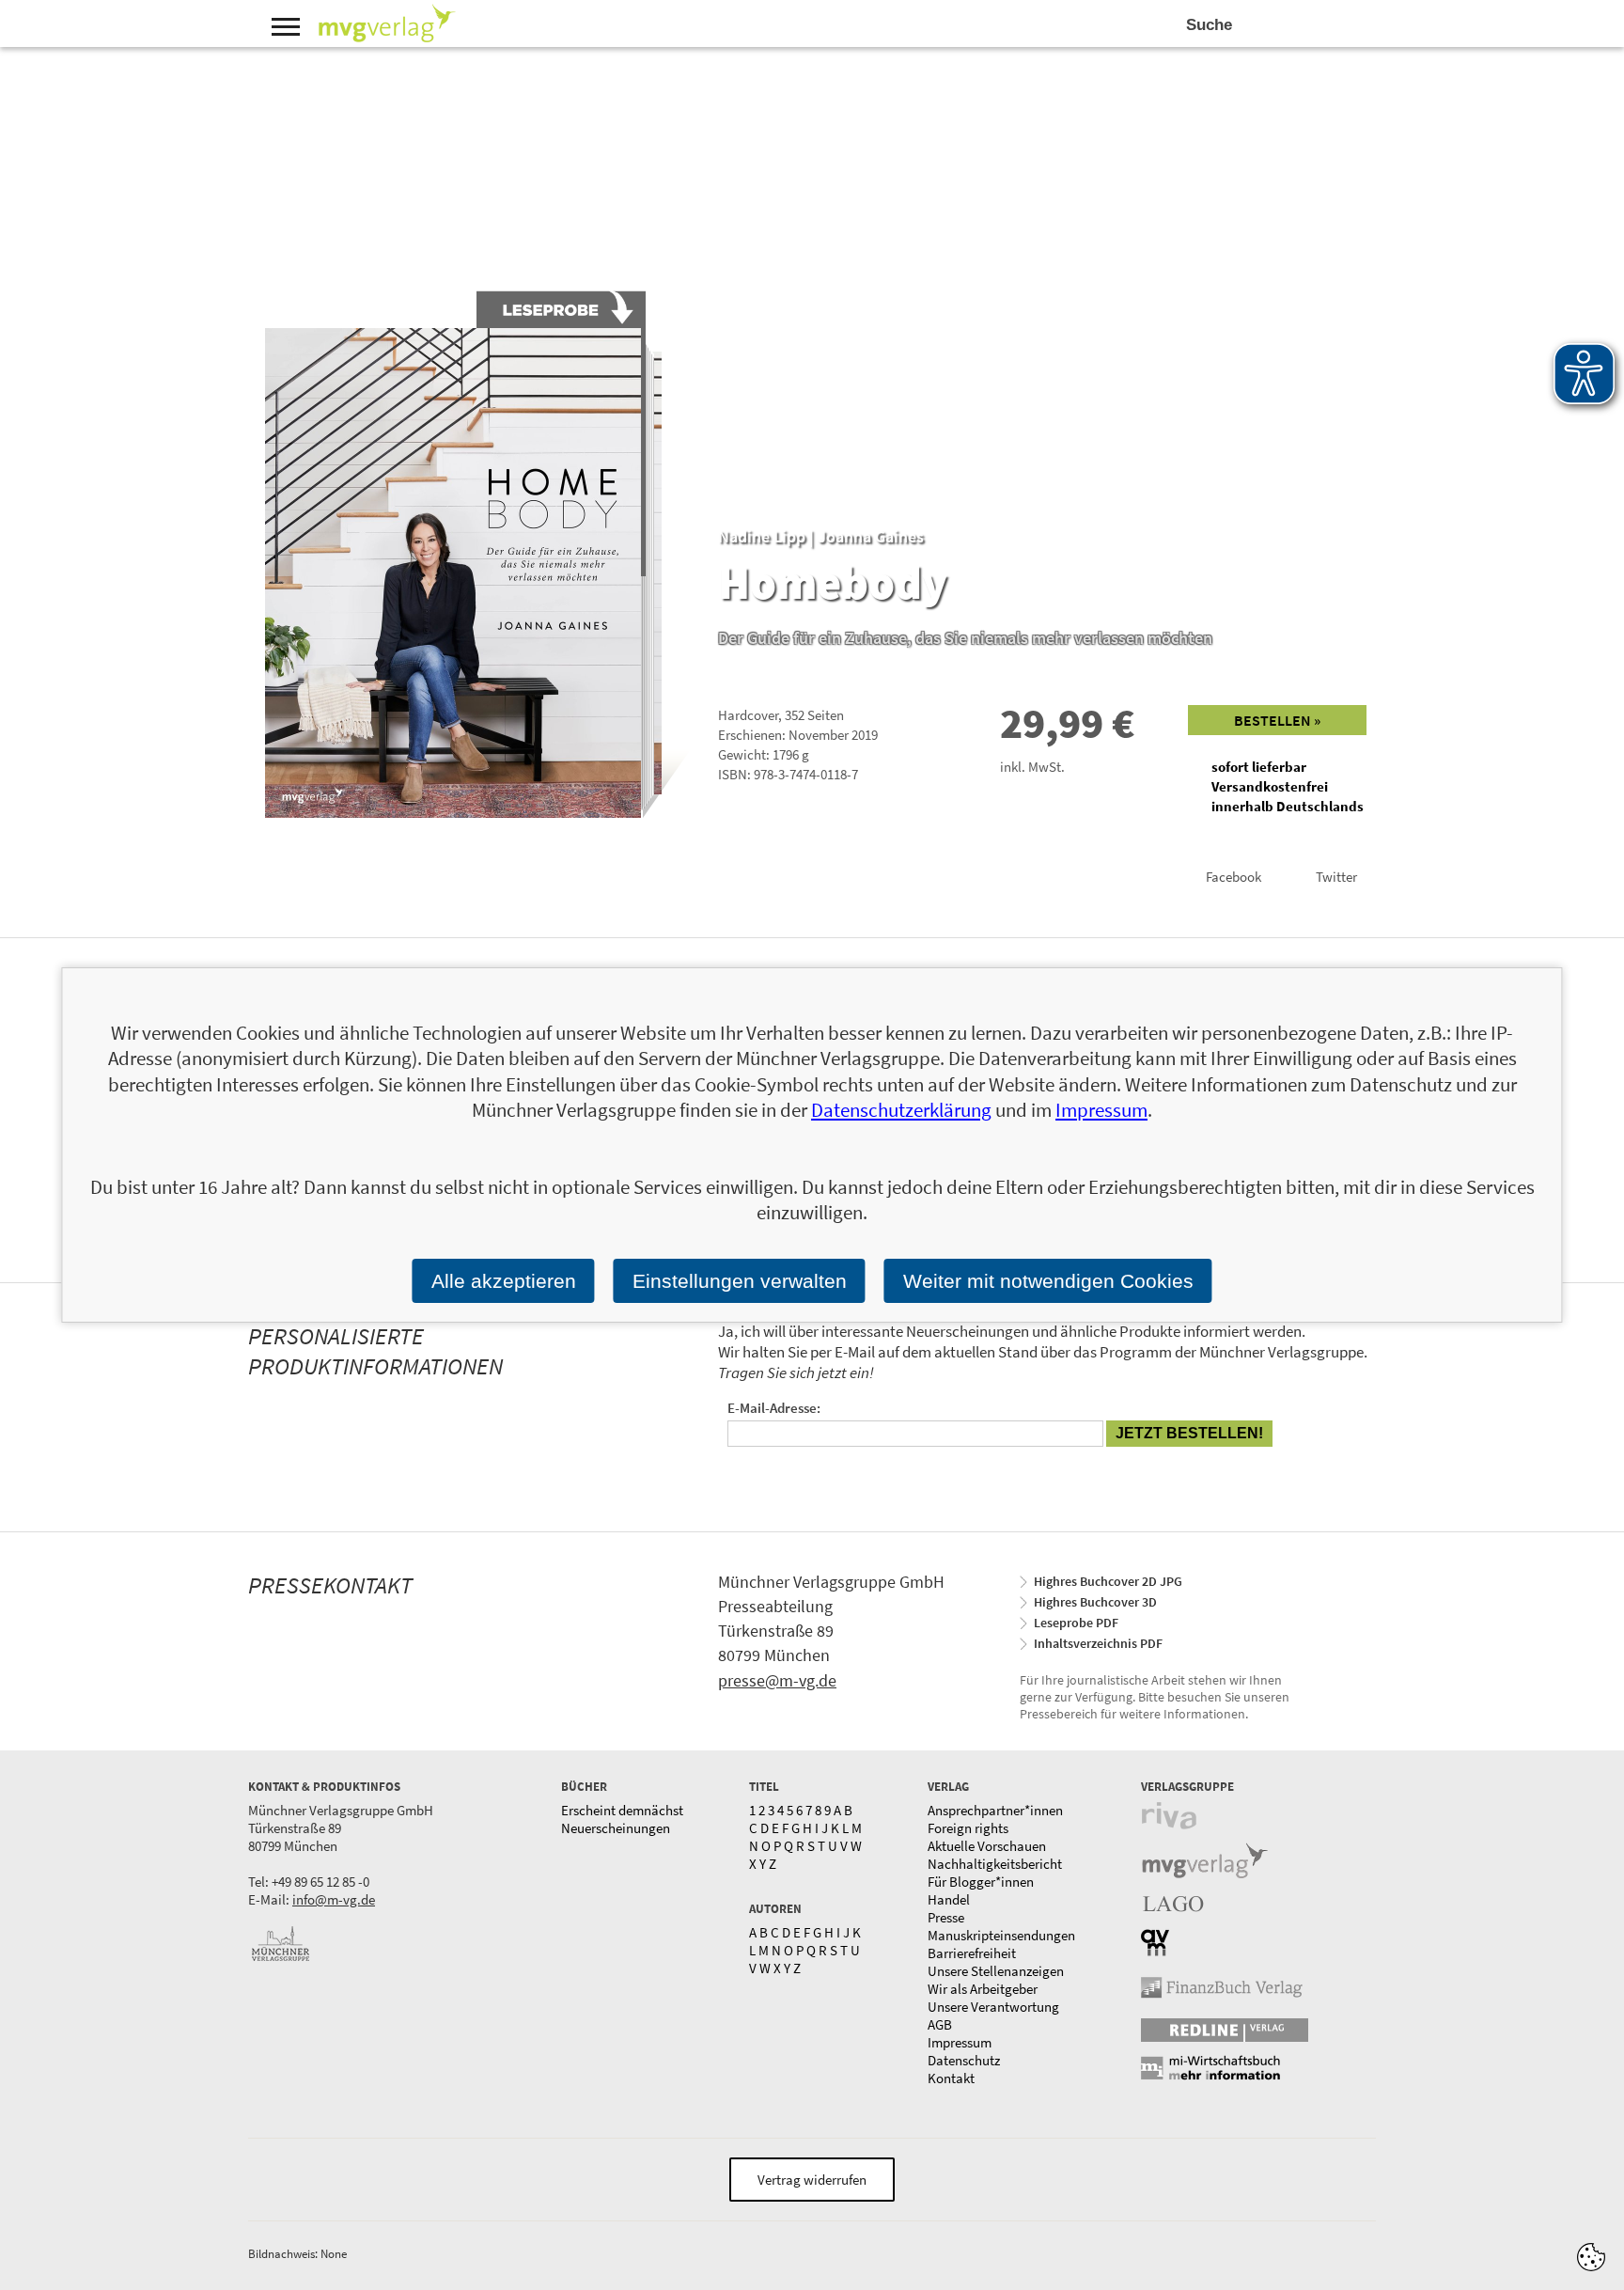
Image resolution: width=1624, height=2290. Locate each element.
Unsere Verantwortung (993, 2007)
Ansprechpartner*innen (995, 1810)
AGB (940, 2024)
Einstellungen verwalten (740, 1281)
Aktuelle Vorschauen (987, 1846)
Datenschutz (964, 2060)
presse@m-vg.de (777, 1680)
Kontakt (951, 2078)
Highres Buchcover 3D (1095, 1602)
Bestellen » (1277, 720)
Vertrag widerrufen (812, 2180)
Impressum (960, 2042)
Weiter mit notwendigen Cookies (1048, 1281)
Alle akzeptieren (504, 1281)
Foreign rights (968, 1828)
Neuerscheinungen (616, 1828)
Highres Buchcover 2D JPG (1108, 1581)
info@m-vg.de (334, 1899)
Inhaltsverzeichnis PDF (1098, 1643)
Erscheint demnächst (622, 1810)
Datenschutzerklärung (901, 1110)
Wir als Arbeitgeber (983, 1989)
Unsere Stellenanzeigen (996, 1971)
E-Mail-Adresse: (774, 1408)
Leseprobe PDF (1076, 1623)
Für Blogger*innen (981, 1882)
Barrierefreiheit (972, 1953)
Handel (949, 1899)
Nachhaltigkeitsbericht (995, 1864)
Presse (946, 1917)
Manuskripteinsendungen (1001, 1935)
